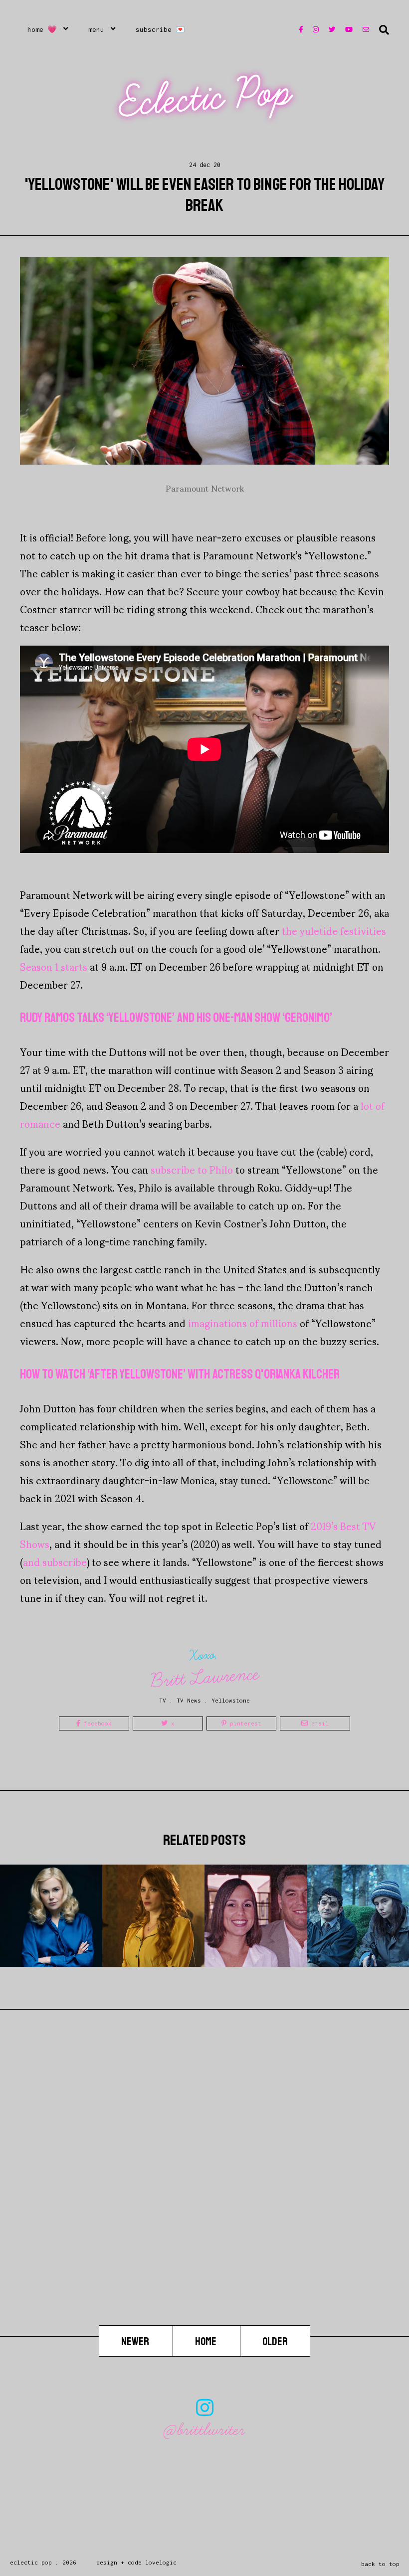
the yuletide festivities (334, 930)
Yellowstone (231, 1700)
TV (163, 1700)
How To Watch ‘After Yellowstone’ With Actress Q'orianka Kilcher (180, 1374)
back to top (380, 2564)
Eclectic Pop (206, 97)
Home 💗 (42, 29)
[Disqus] (204, 2198)
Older (275, 2342)
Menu (96, 29)
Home (206, 2342)
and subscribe (55, 1561)
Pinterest (244, 1723)
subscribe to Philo (192, 1169)
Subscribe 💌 (160, 29)
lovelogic (161, 2562)
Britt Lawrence (205, 1677)
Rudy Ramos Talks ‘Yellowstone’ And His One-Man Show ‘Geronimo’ (176, 1018)
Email (318, 1723)
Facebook (96, 1723)
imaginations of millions (243, 1323)
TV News (189, 1700)
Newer (136, 2342)
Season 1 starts (54, 966)
